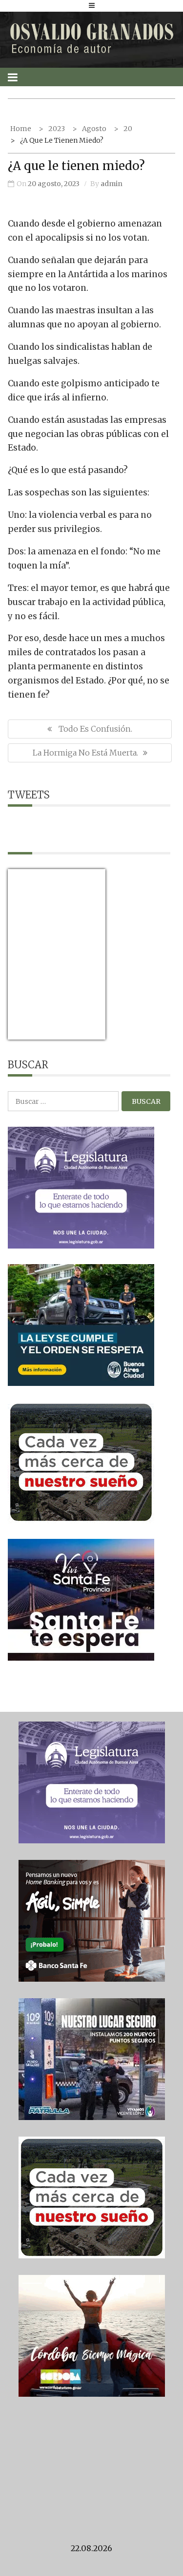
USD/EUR (29, 1033)
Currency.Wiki (79, 1033)
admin (112, 184)
